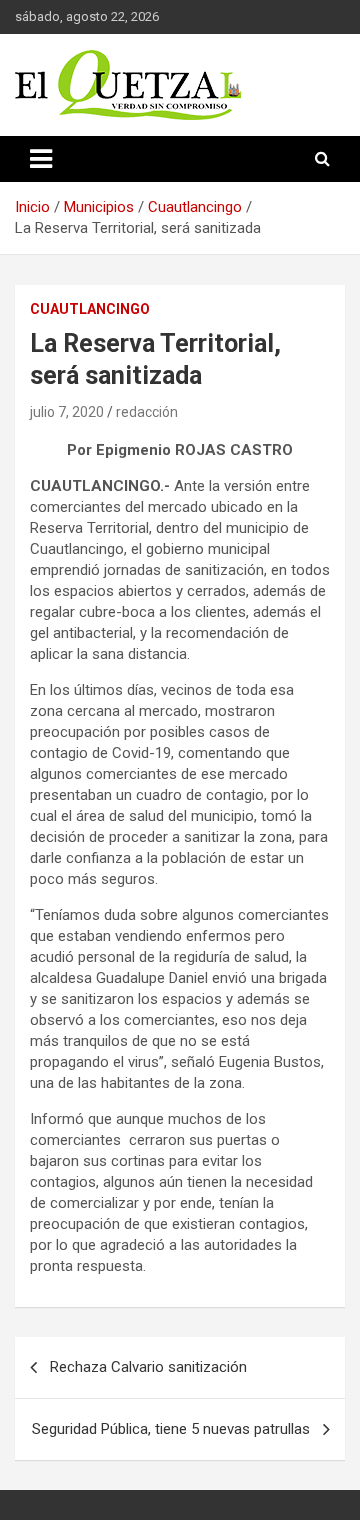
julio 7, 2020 (67, 412)
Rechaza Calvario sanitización (148, 1367)
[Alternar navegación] (41, 159)
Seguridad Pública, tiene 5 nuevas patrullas (171, 1429)
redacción (147, 412)
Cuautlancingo (90, 309)
